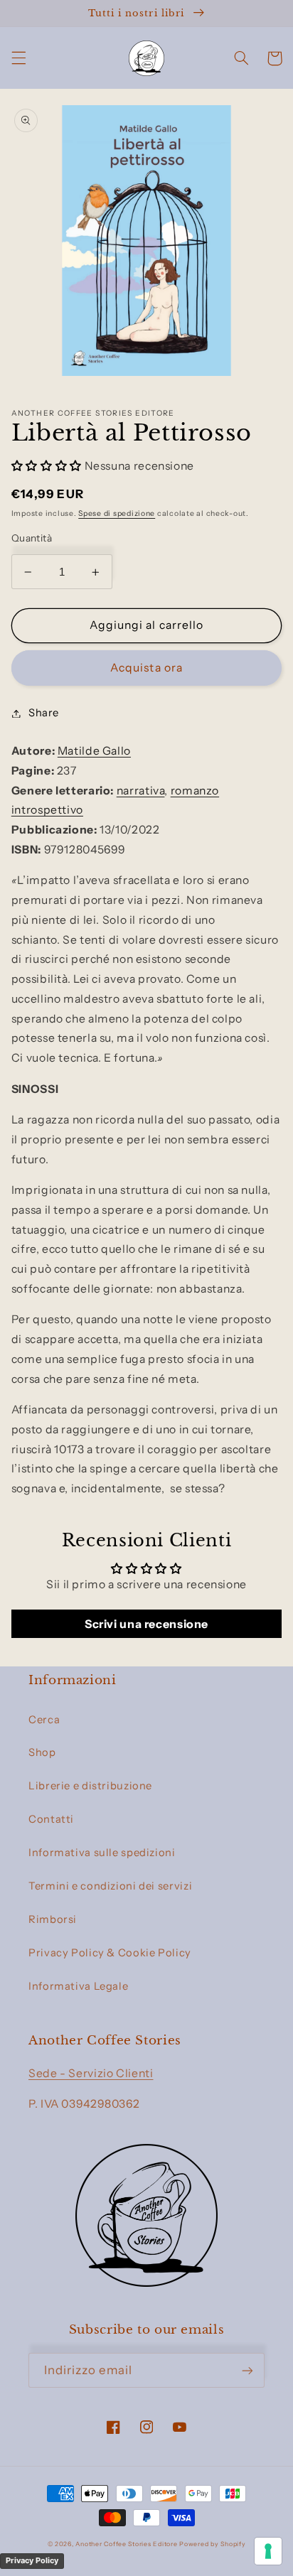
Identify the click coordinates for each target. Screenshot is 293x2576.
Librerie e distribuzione (90, 1786)
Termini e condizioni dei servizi (110, 1886)
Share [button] (44, 713)
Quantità (32, 538)
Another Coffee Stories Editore (126, 2544)
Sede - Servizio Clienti (91, 2073)
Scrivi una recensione (146, 1624)
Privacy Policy (32, 2560)
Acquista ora (146, 668)
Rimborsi (53, 1919)
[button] (18, 58)
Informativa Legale (78, 1986)
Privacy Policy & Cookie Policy (110, 1953)
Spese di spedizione (117, 513)
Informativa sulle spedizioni (102, 1853)
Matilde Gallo (94, 751)
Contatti (51, 1819)
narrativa (141, 791)
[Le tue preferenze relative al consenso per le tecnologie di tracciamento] (268, 2551)
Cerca (44, 1720)
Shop (42, 1752)
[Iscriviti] (247, 2370)
